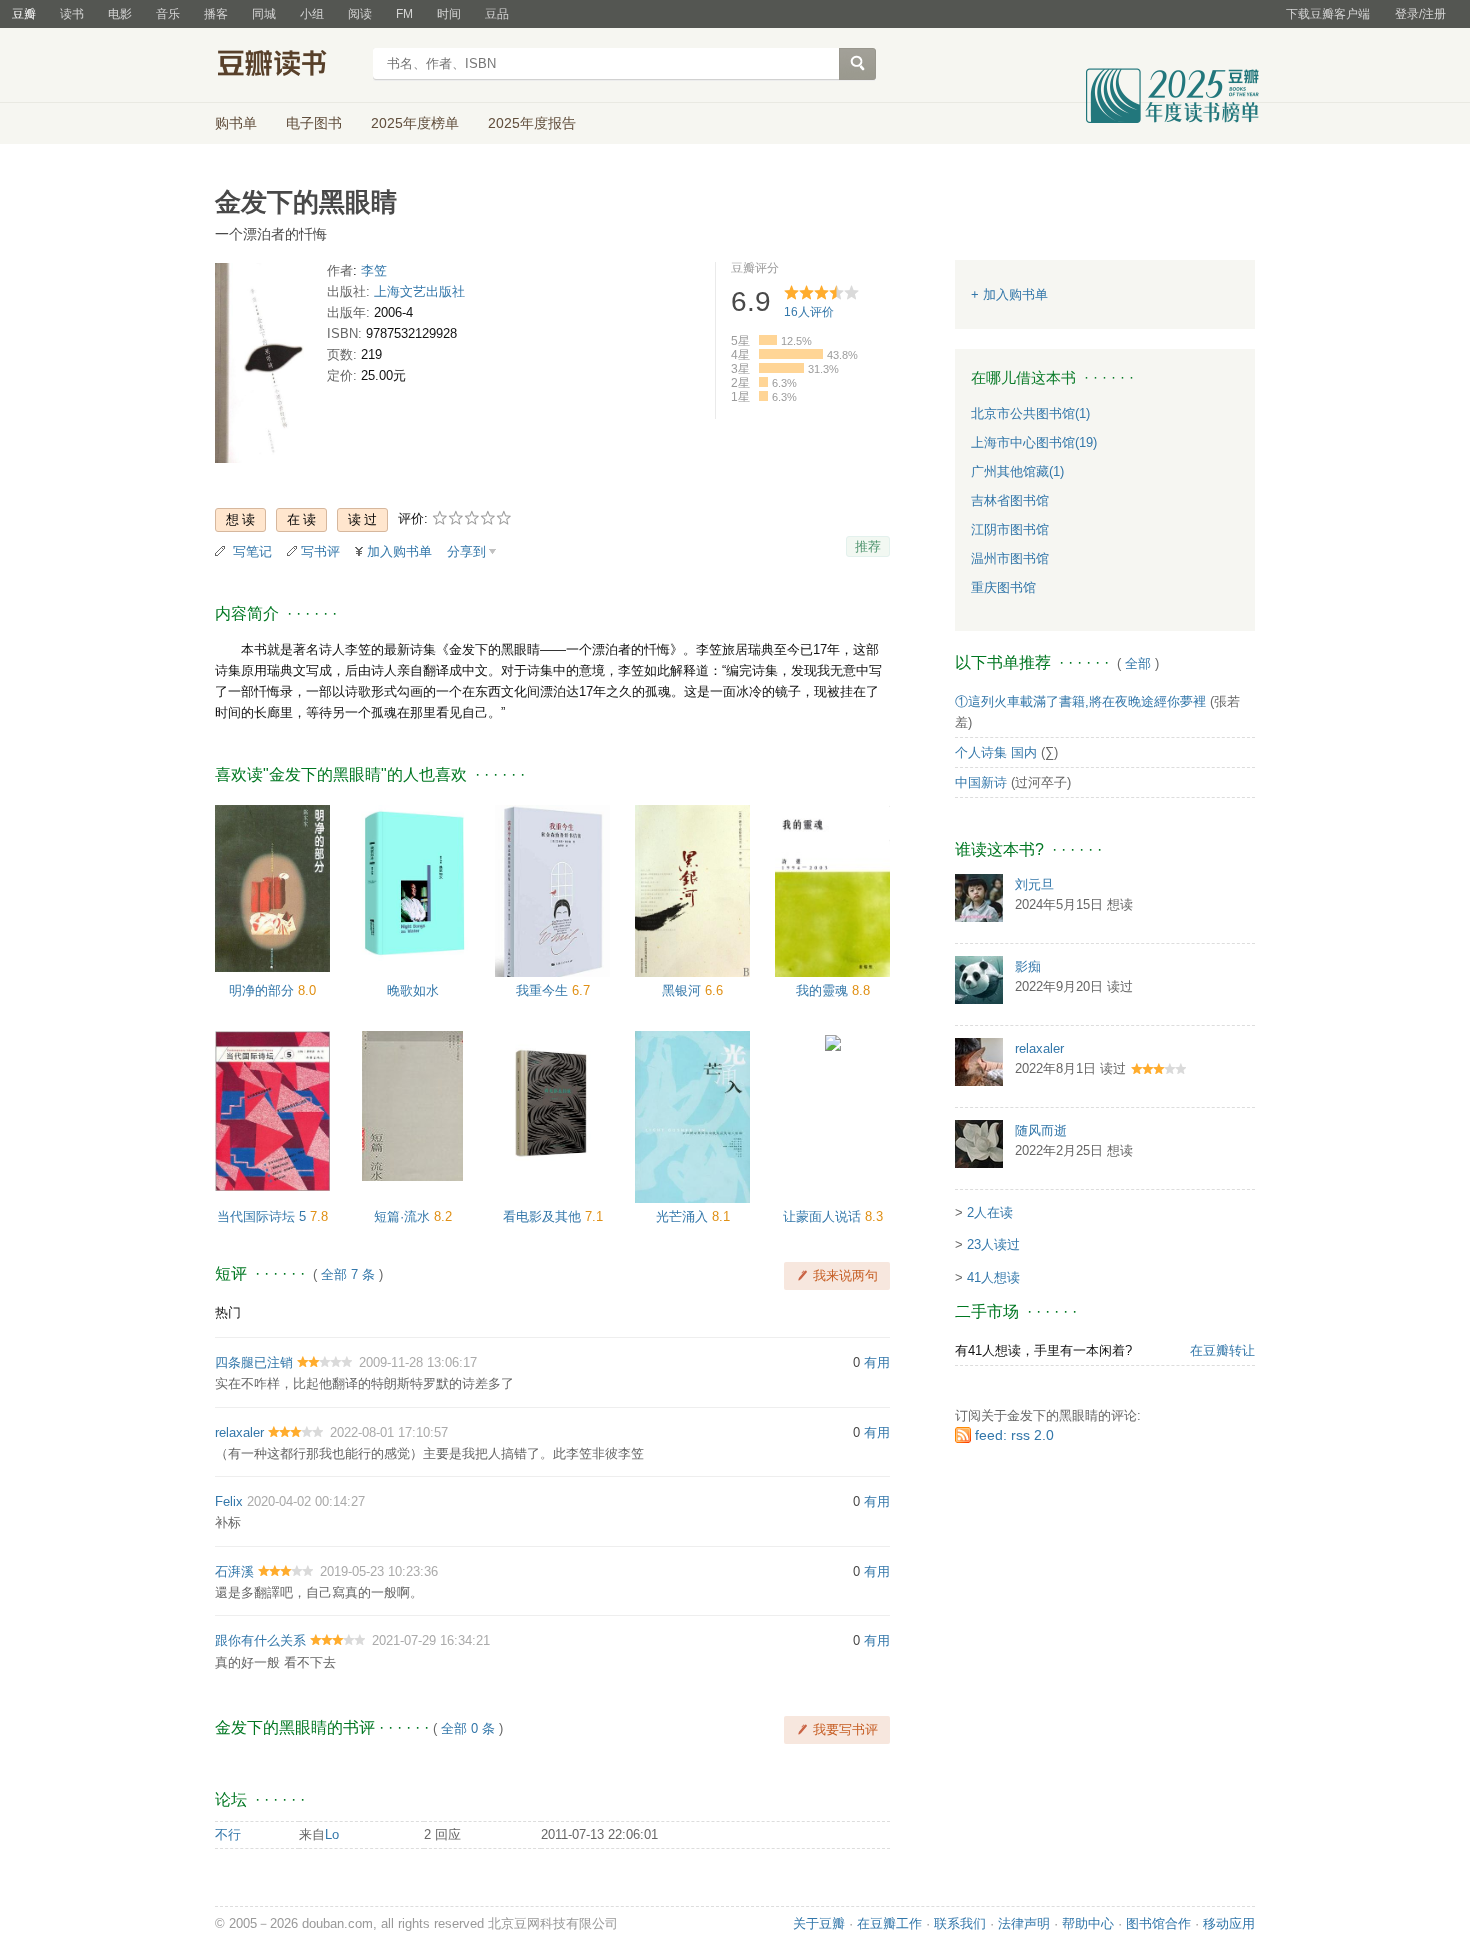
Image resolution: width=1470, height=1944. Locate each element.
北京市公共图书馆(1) (1030, 413)
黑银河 (683, 990)
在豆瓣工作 (889, 1923)
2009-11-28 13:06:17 (418, 1362)
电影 (120, 14)
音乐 (168, 14)
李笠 (374, 270)
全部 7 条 (348, 1274)
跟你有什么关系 (260, 1640)
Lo (332, 1834)
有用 (877, 1362)
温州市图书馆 (1010, 558)
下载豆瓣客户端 (1328, 14)
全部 (1138, 663)
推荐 (868, 546)
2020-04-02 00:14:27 (306, 1501)
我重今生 (544, 990)
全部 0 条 (468, 1728)
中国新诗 (981, 782)
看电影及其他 (544, 1216)
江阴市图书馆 (1010, 529)
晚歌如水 (413, 990)
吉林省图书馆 (1010, 500)
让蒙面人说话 (824, 1216)
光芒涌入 (684, 1216)
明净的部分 (263, 990)
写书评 (320, 551)
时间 (449, 14)
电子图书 (314, 123)
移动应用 (1229, 1923)
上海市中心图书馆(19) (1034, 442)
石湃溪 (234, 1571)
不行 (228, 1834)
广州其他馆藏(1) (1017, 471)
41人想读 (993, 1277)
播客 (216, 14)
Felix (229, 1501)
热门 (228, 1312)
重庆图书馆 (1003, 587)
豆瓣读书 (287, 66)
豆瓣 (24, 14)
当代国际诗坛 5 (263, 1216)
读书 (72, 14)
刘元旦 (1034, 884)
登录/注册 (1420, 14)
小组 (312, 14)
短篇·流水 (404, 1216)
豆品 (497, 14)
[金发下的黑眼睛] (265, 366)
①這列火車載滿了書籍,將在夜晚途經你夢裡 (1080, 701)
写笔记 (252, 551)
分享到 (466, 551)
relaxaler (239, 1432)
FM (404, 14)
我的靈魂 (824, 990)
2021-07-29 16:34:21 (431, 1640)
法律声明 (1024, 1923)
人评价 (809, 312)
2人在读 (990, 1212)
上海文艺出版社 (419, 291)
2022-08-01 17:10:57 (389, 1432)
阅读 (360, 14)
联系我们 (960, 1923)
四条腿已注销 (254, 1362)
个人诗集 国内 (996, 752)
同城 (264, 14)
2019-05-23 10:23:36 (379, 1571)
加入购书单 (399, 551)
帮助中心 (1088, 1923)
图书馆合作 (1158, 1923)
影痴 (1028, 966)
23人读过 (993, 1244)
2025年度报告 (532, 123)
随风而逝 (1041, 1130)
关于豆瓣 (819, 1923)
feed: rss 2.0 (1014, 1435)
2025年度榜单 (415, 123)
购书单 (236, 123)
